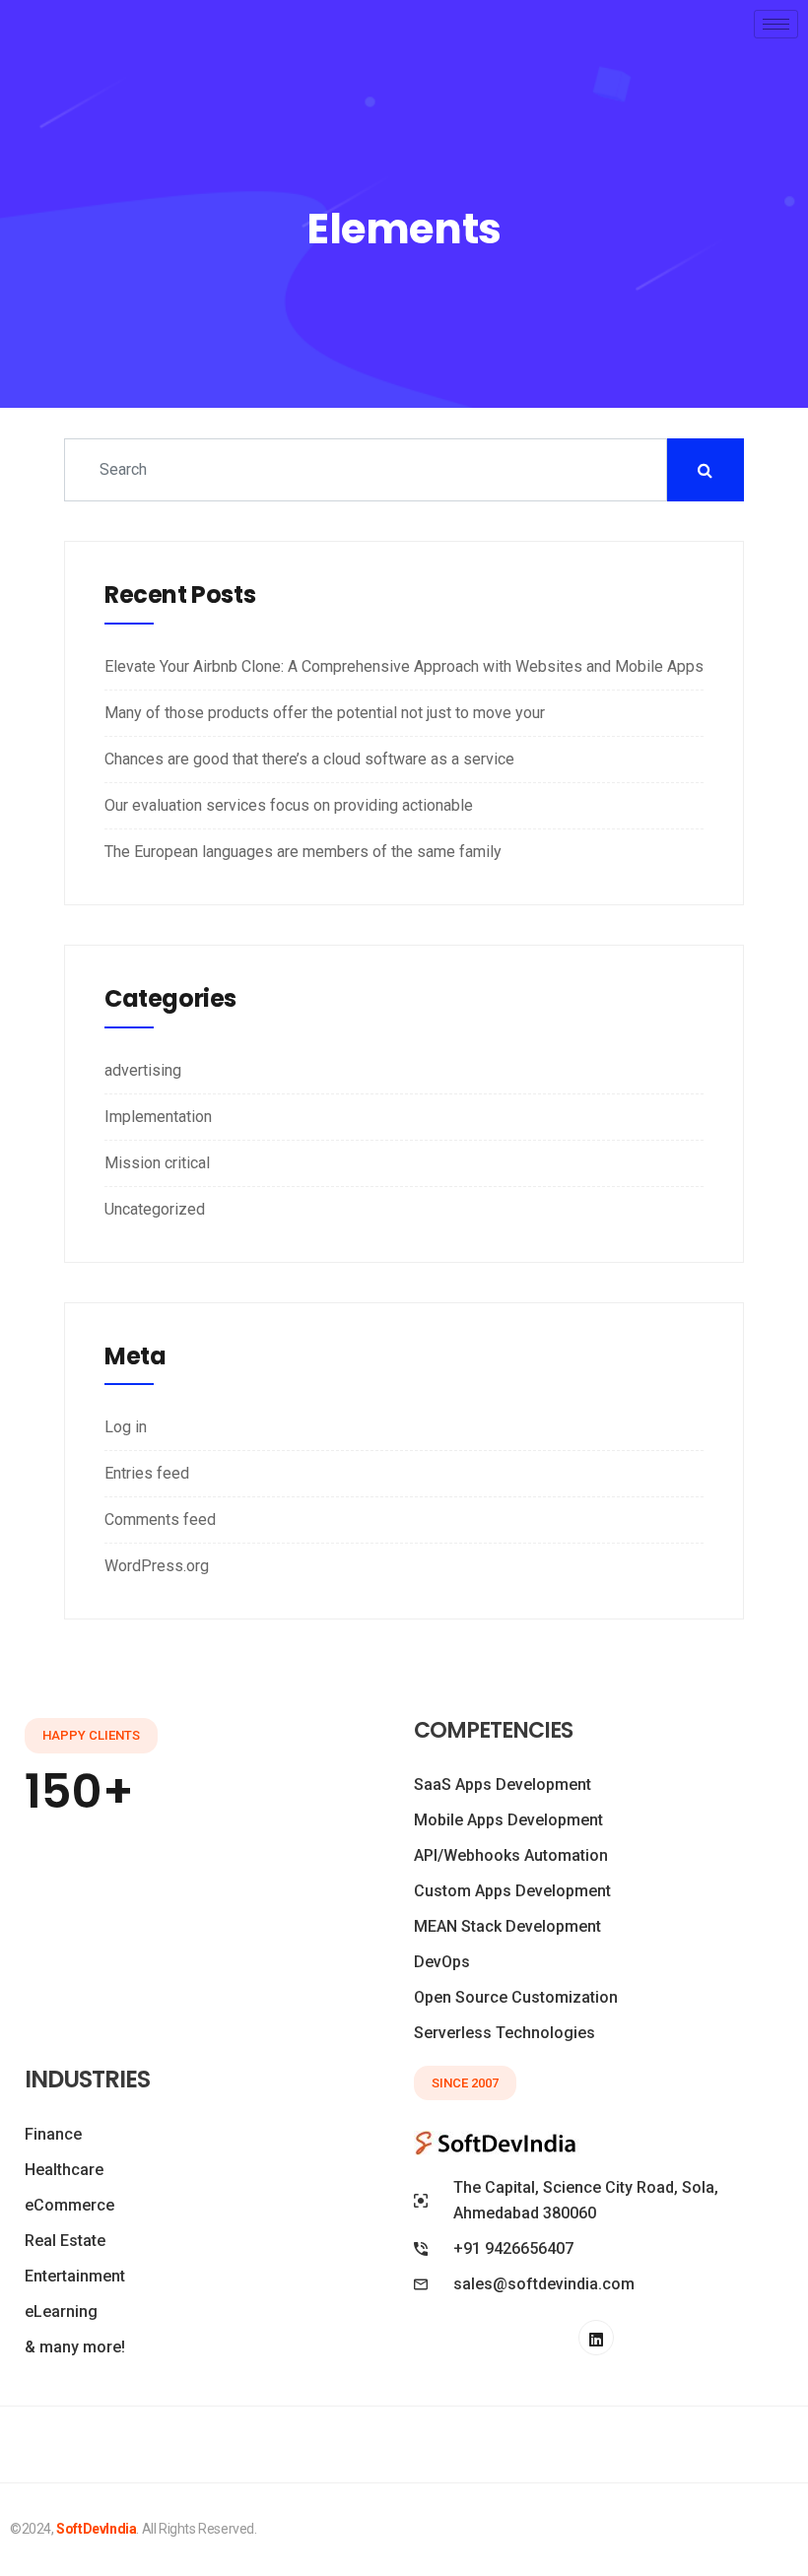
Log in (126, 1427)
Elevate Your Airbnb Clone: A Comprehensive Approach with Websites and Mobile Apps (404, 666)
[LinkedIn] (596, 2338)
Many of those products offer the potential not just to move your (325, 713)
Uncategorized (155, 1209)
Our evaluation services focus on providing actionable (289, 805)
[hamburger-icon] (776, 24)
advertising (143, 1070)
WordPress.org (157, 1566)
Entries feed (147, 1473)
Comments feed (160, 1519)
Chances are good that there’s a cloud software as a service (309, 759)
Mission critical (157, 1163)
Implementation (158, 1117)
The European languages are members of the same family (303, 852)
